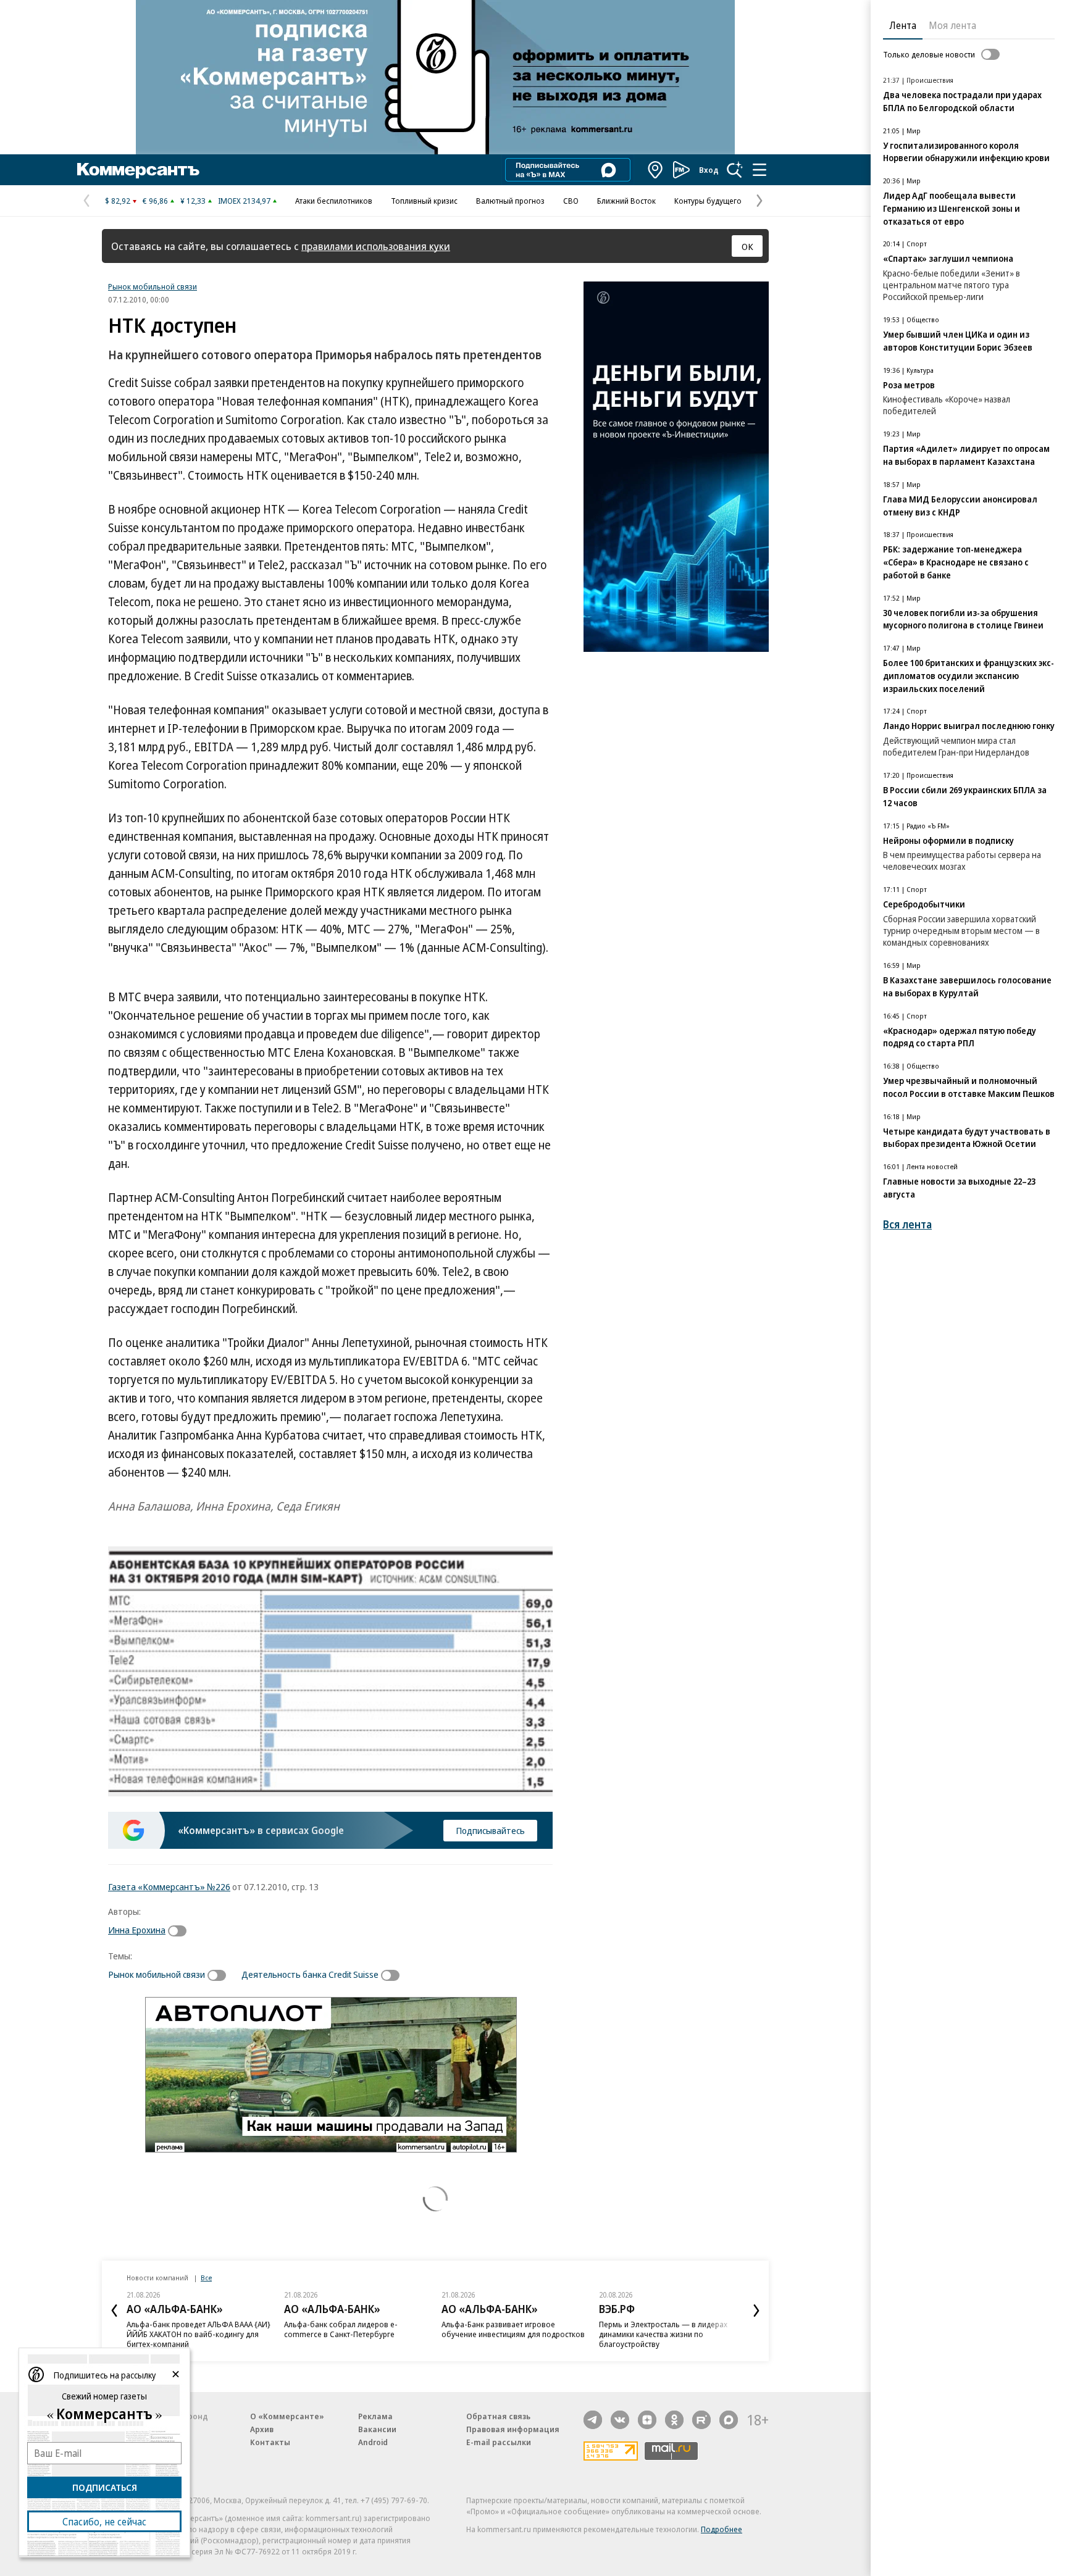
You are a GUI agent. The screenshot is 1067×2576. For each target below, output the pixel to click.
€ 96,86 (155, 201)
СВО (571, 201)
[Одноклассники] (674, 2420)
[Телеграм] (593, 2420)
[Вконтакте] (620, 2420)
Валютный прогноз (510, 201)
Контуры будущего (708, 201)
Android (373, 2442)
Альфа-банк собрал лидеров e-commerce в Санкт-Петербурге (341, 2329)
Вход (709, 170)
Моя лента (952, 25)
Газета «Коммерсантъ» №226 (169, 1886)
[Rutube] (701, 2420)
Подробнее (722, 2529)
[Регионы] (656, 170)
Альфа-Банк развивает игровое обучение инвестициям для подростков (513, 2329)
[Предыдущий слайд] (114, 2311)
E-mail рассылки (499, 2442)
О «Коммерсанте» (287, 2416)
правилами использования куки (376, 246)
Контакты (270, 2442)
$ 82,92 (118, 201)
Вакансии (377, 2429)
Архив (262, 2429)
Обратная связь (498, 2416)
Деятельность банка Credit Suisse (310, 1974)
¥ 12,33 (193, 201)
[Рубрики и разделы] (759, 170)
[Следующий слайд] (756, 2311)
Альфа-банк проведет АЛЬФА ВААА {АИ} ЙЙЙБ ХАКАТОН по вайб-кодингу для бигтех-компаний (199, 2334)
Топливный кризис (424, 201)
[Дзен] (647, 2420)
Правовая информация (513, 2429)
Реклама (375, 2416)
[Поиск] (735, 170)
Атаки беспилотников (334, 201)
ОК (747, 246)
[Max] (729, 2420)
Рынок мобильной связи (153, 286)
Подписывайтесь (490, 1830)
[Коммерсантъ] (138, 170)
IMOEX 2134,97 (244, 201)
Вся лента (907, 1224)
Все (206, 2278)
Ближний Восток (626, 201)
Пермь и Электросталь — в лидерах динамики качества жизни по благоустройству (663, 2334)
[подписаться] (180, 1931)
